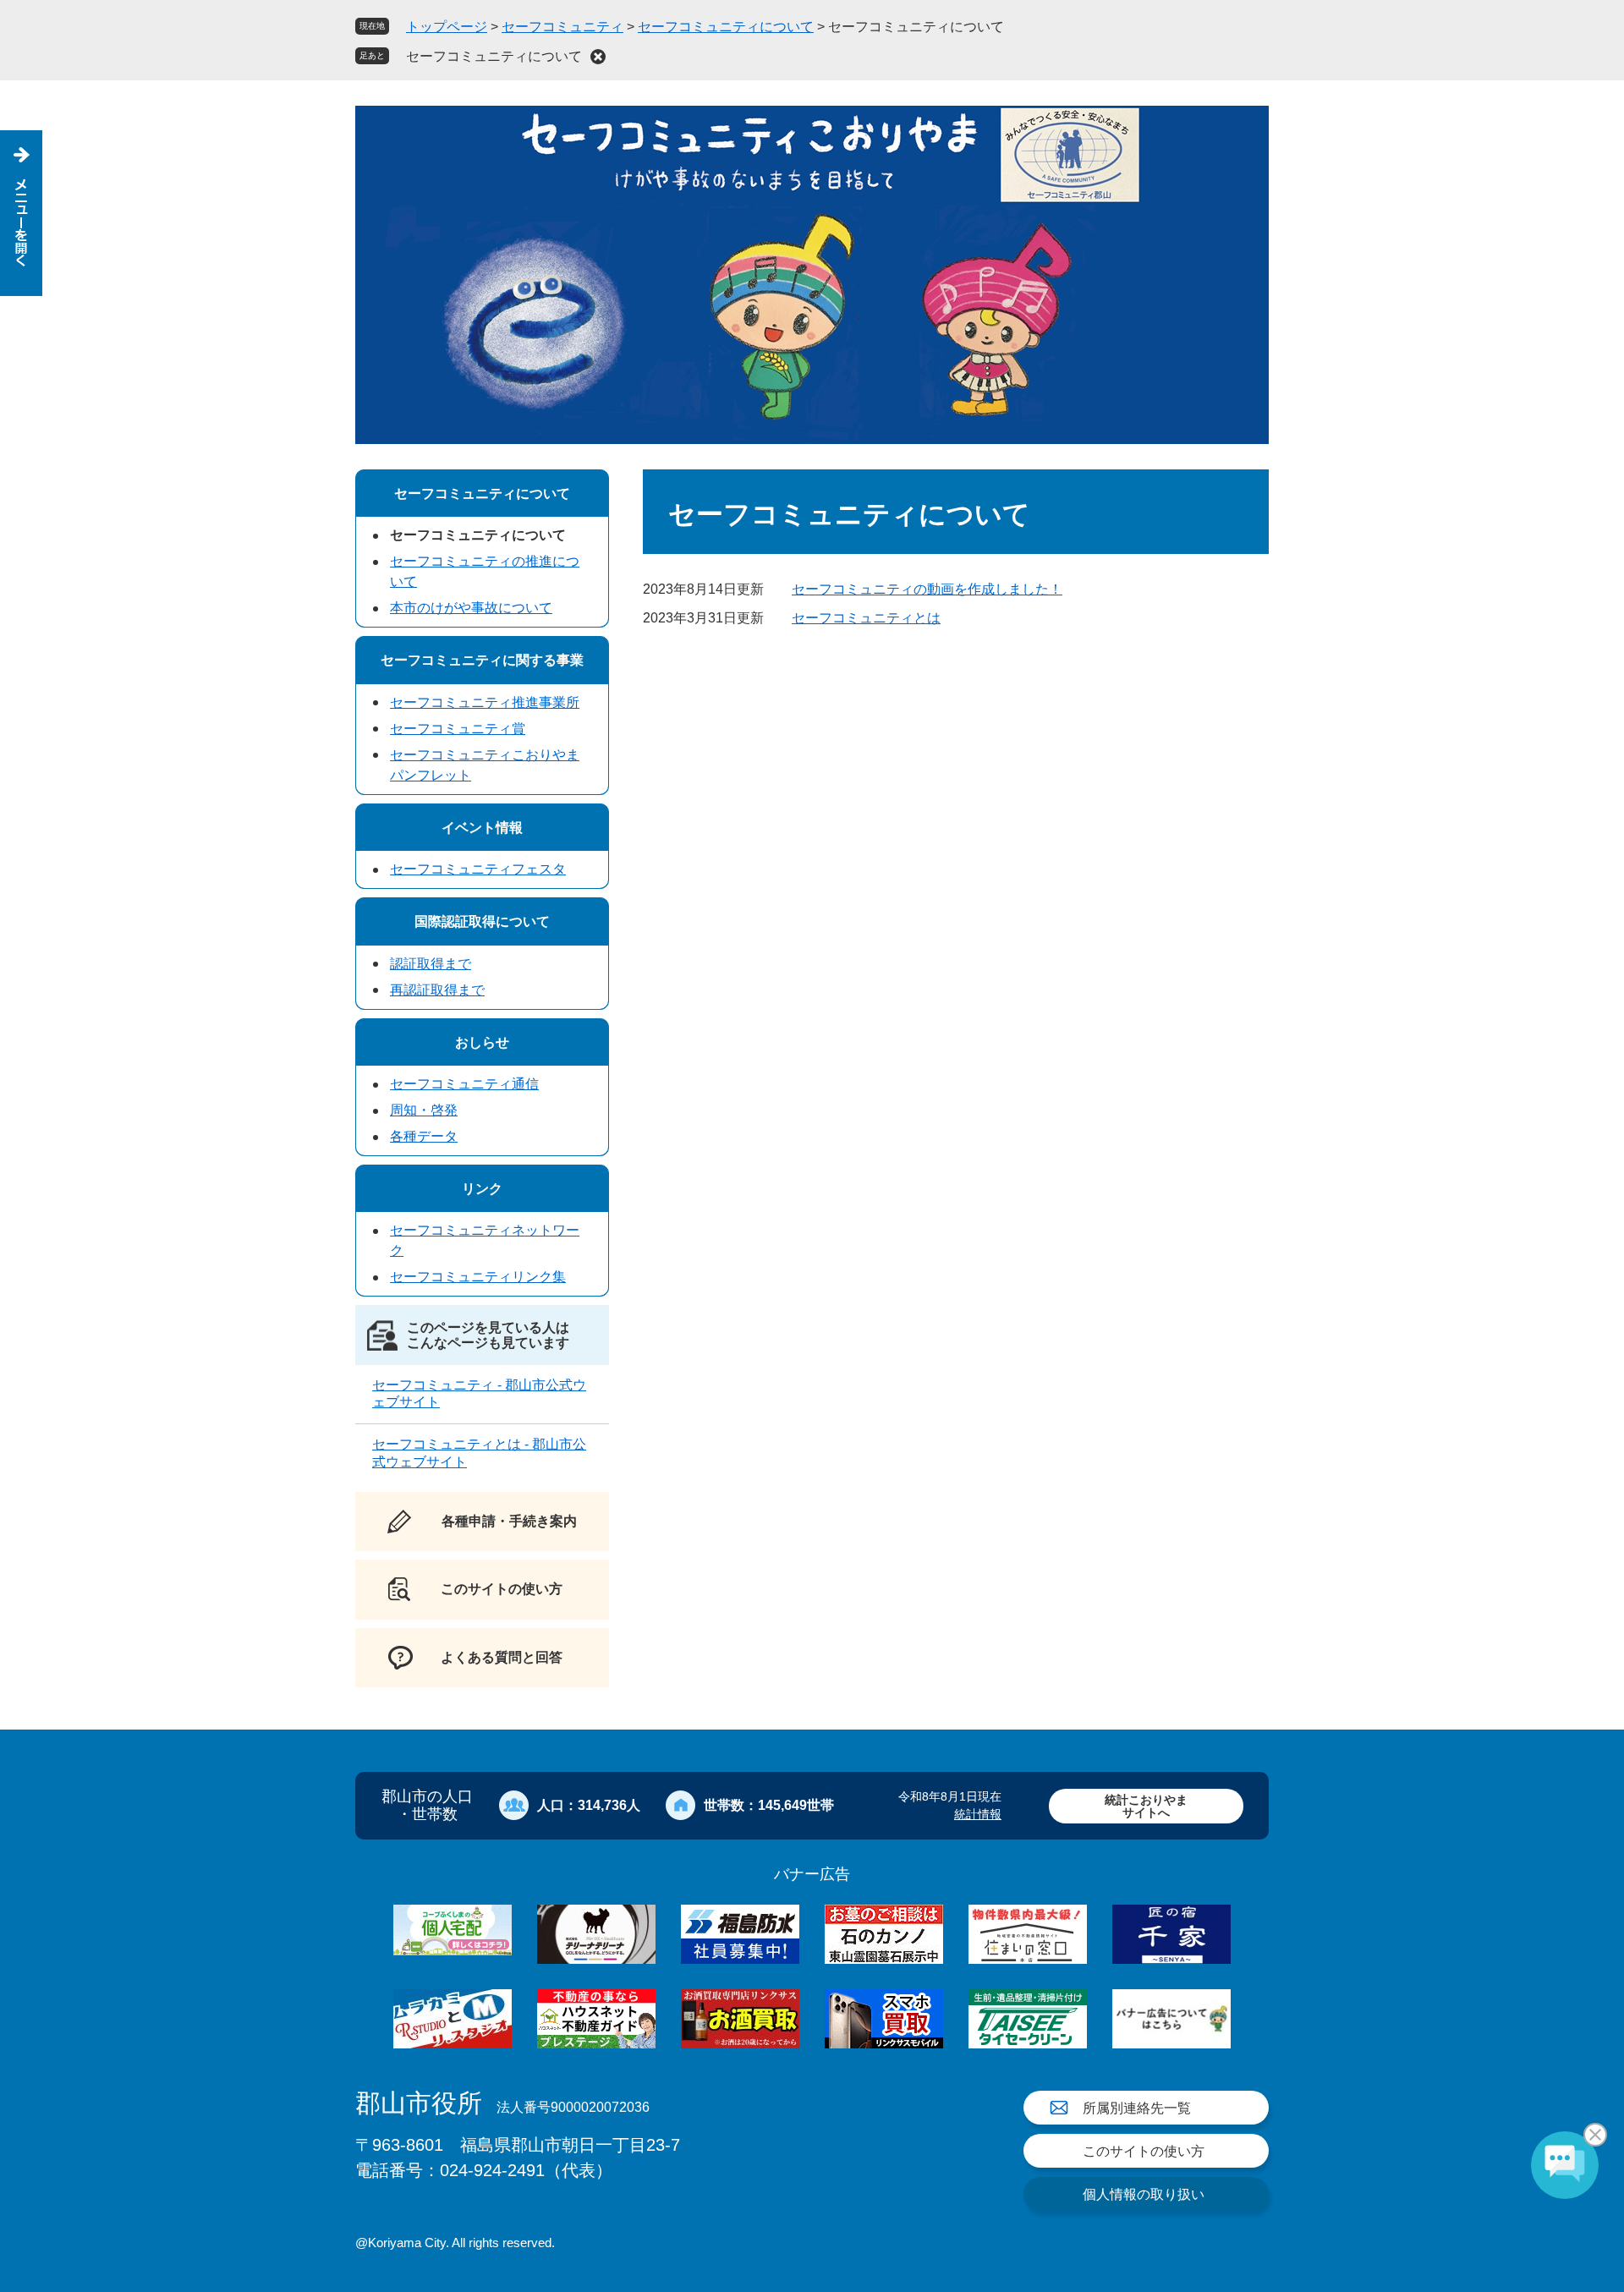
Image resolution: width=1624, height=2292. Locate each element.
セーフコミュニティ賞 (458, 729)
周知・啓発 (424, 1110)
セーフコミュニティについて (726, 27)
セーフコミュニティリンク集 (478, 1277)
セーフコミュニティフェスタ (478, 869)
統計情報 (978, 1814)
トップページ (447, 27)
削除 (598, 57)
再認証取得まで (437, 990)
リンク (482, 1189)
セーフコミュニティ (562, 27)
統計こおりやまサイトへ (1146, 1806)
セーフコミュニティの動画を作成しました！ (927, 589)
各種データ (424, 1136)
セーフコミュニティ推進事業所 (485, 702)
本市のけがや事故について (471, 608)
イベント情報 (482, 828)
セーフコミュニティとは (866, 618)
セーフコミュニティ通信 (464, 1084)
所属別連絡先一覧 (1137, 2108)
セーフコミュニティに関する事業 (482, 660)
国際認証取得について (482, 921)
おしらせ (482, 1042)
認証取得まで (431, 964)
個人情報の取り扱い (1144, 2194)
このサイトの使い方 (1144, 2151)
